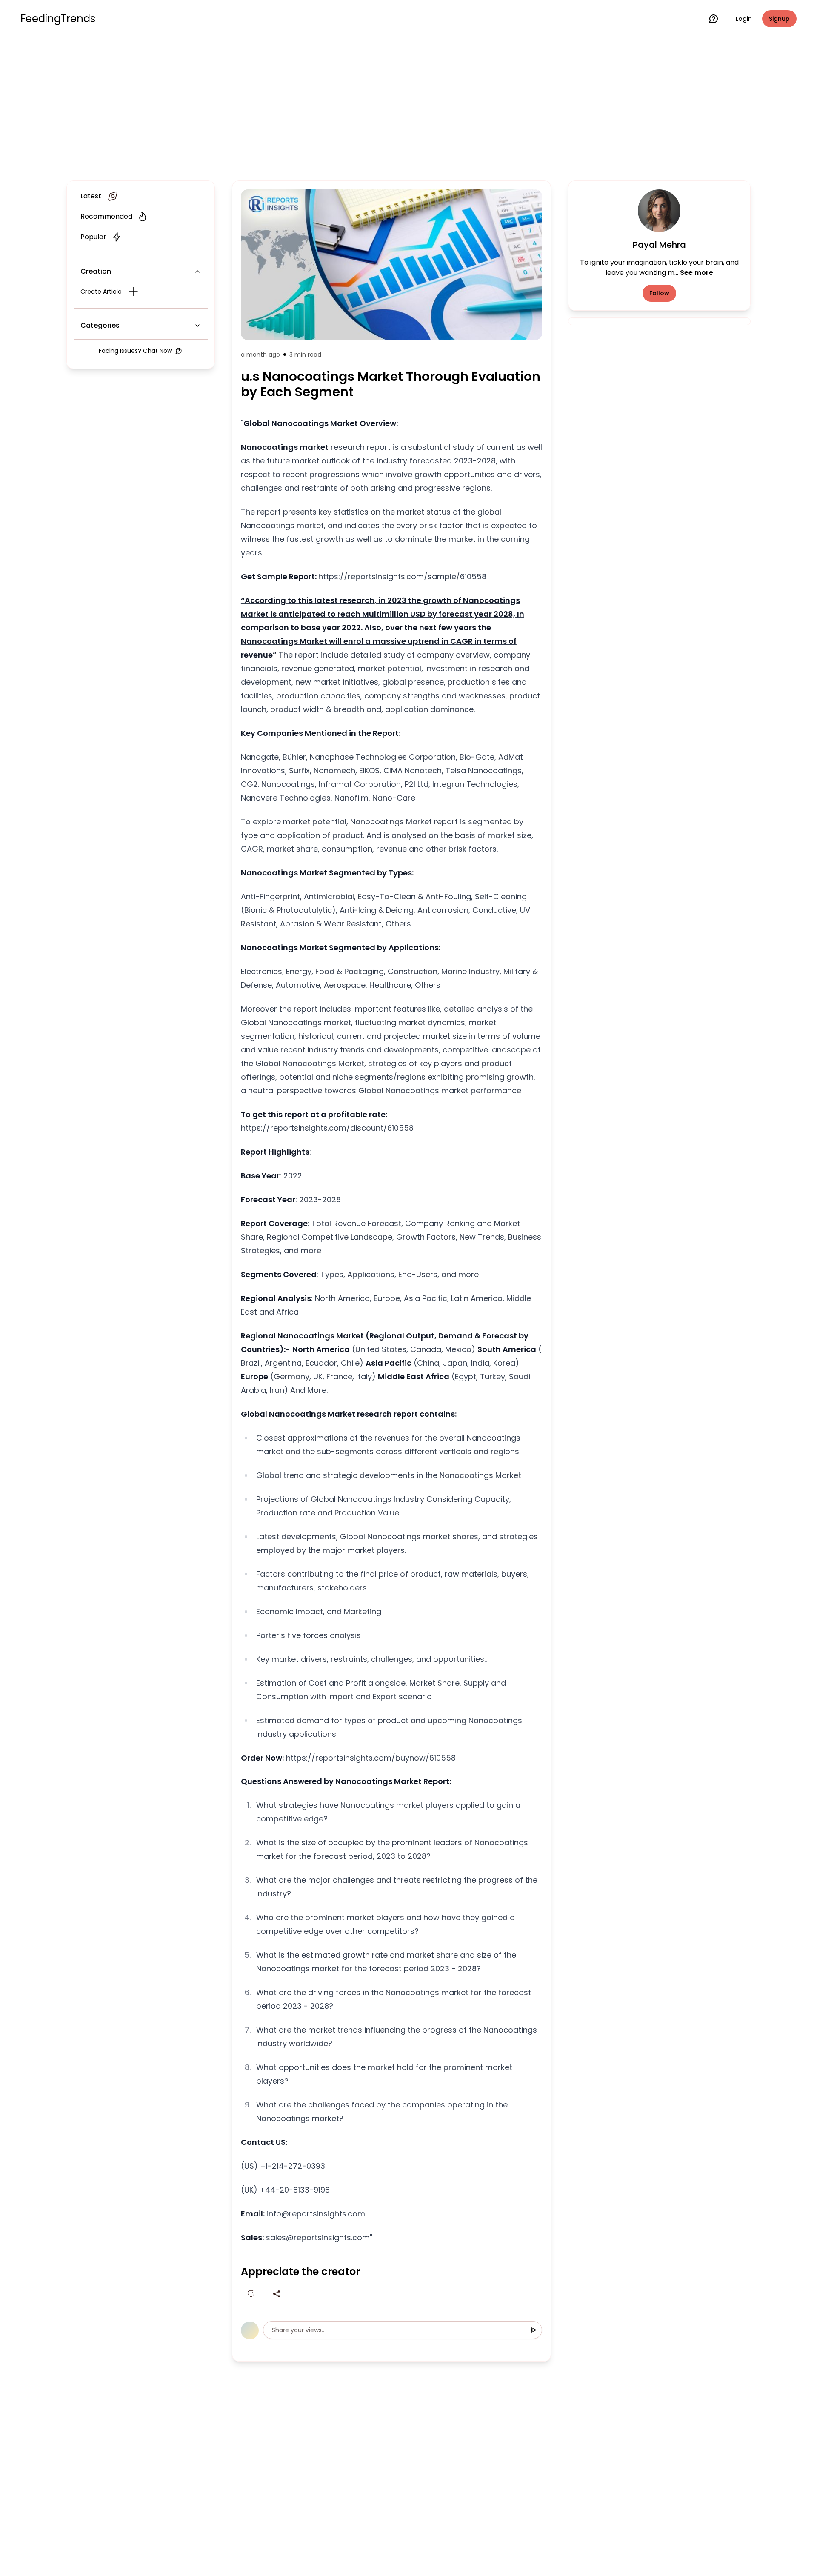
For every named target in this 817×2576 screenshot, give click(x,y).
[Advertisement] (408, 107)
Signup (779, 19)
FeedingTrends (58, 19)
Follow (659, 293)
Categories (100, 325)
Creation (96, 271)
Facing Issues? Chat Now (135, 351)
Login (744, 19)
